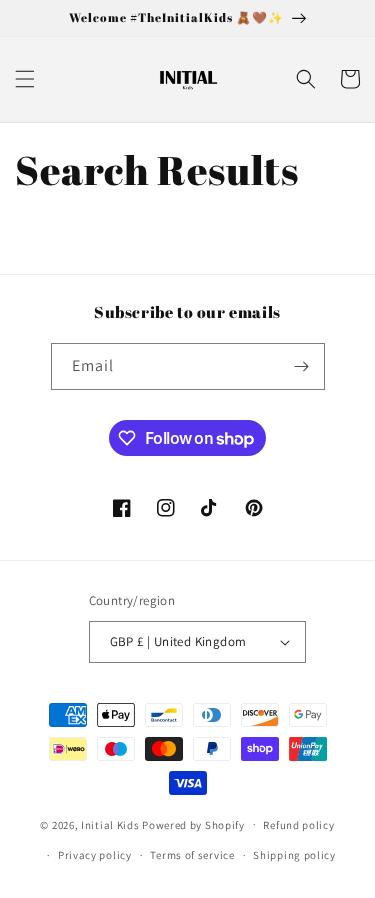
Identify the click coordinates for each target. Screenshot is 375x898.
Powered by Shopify (193, 824)
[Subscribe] (302, 366)
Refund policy (298, 825)
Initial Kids (110, 824)
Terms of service (192, 855)
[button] (25, 79)
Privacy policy (95, 855)
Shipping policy (294, 855)
